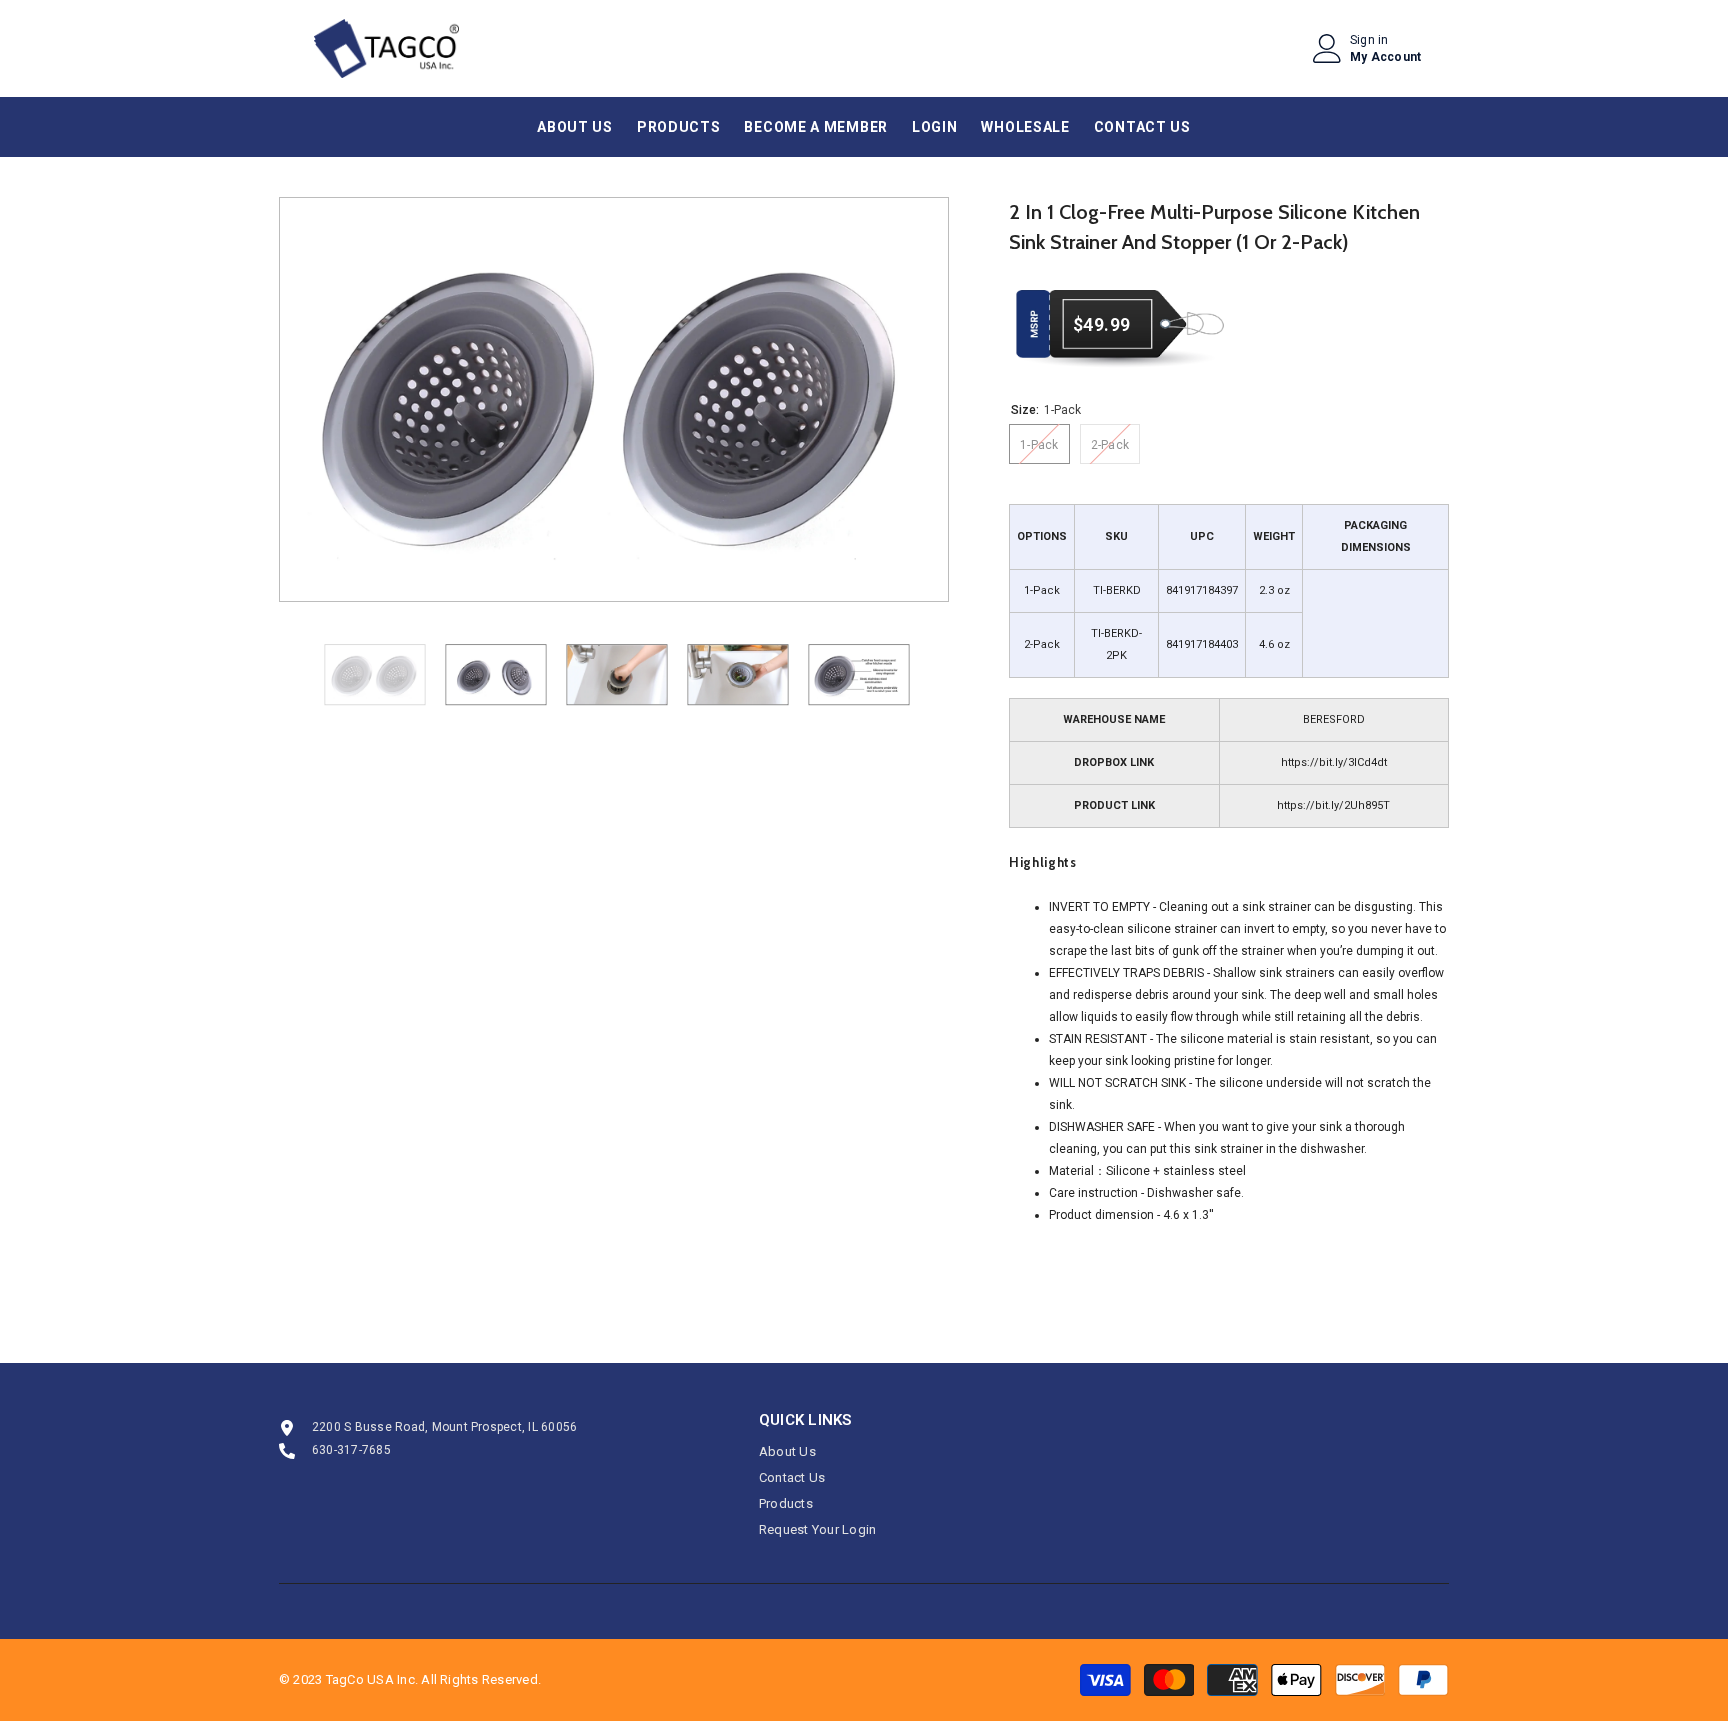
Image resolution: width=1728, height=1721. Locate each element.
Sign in (1369, 40)
